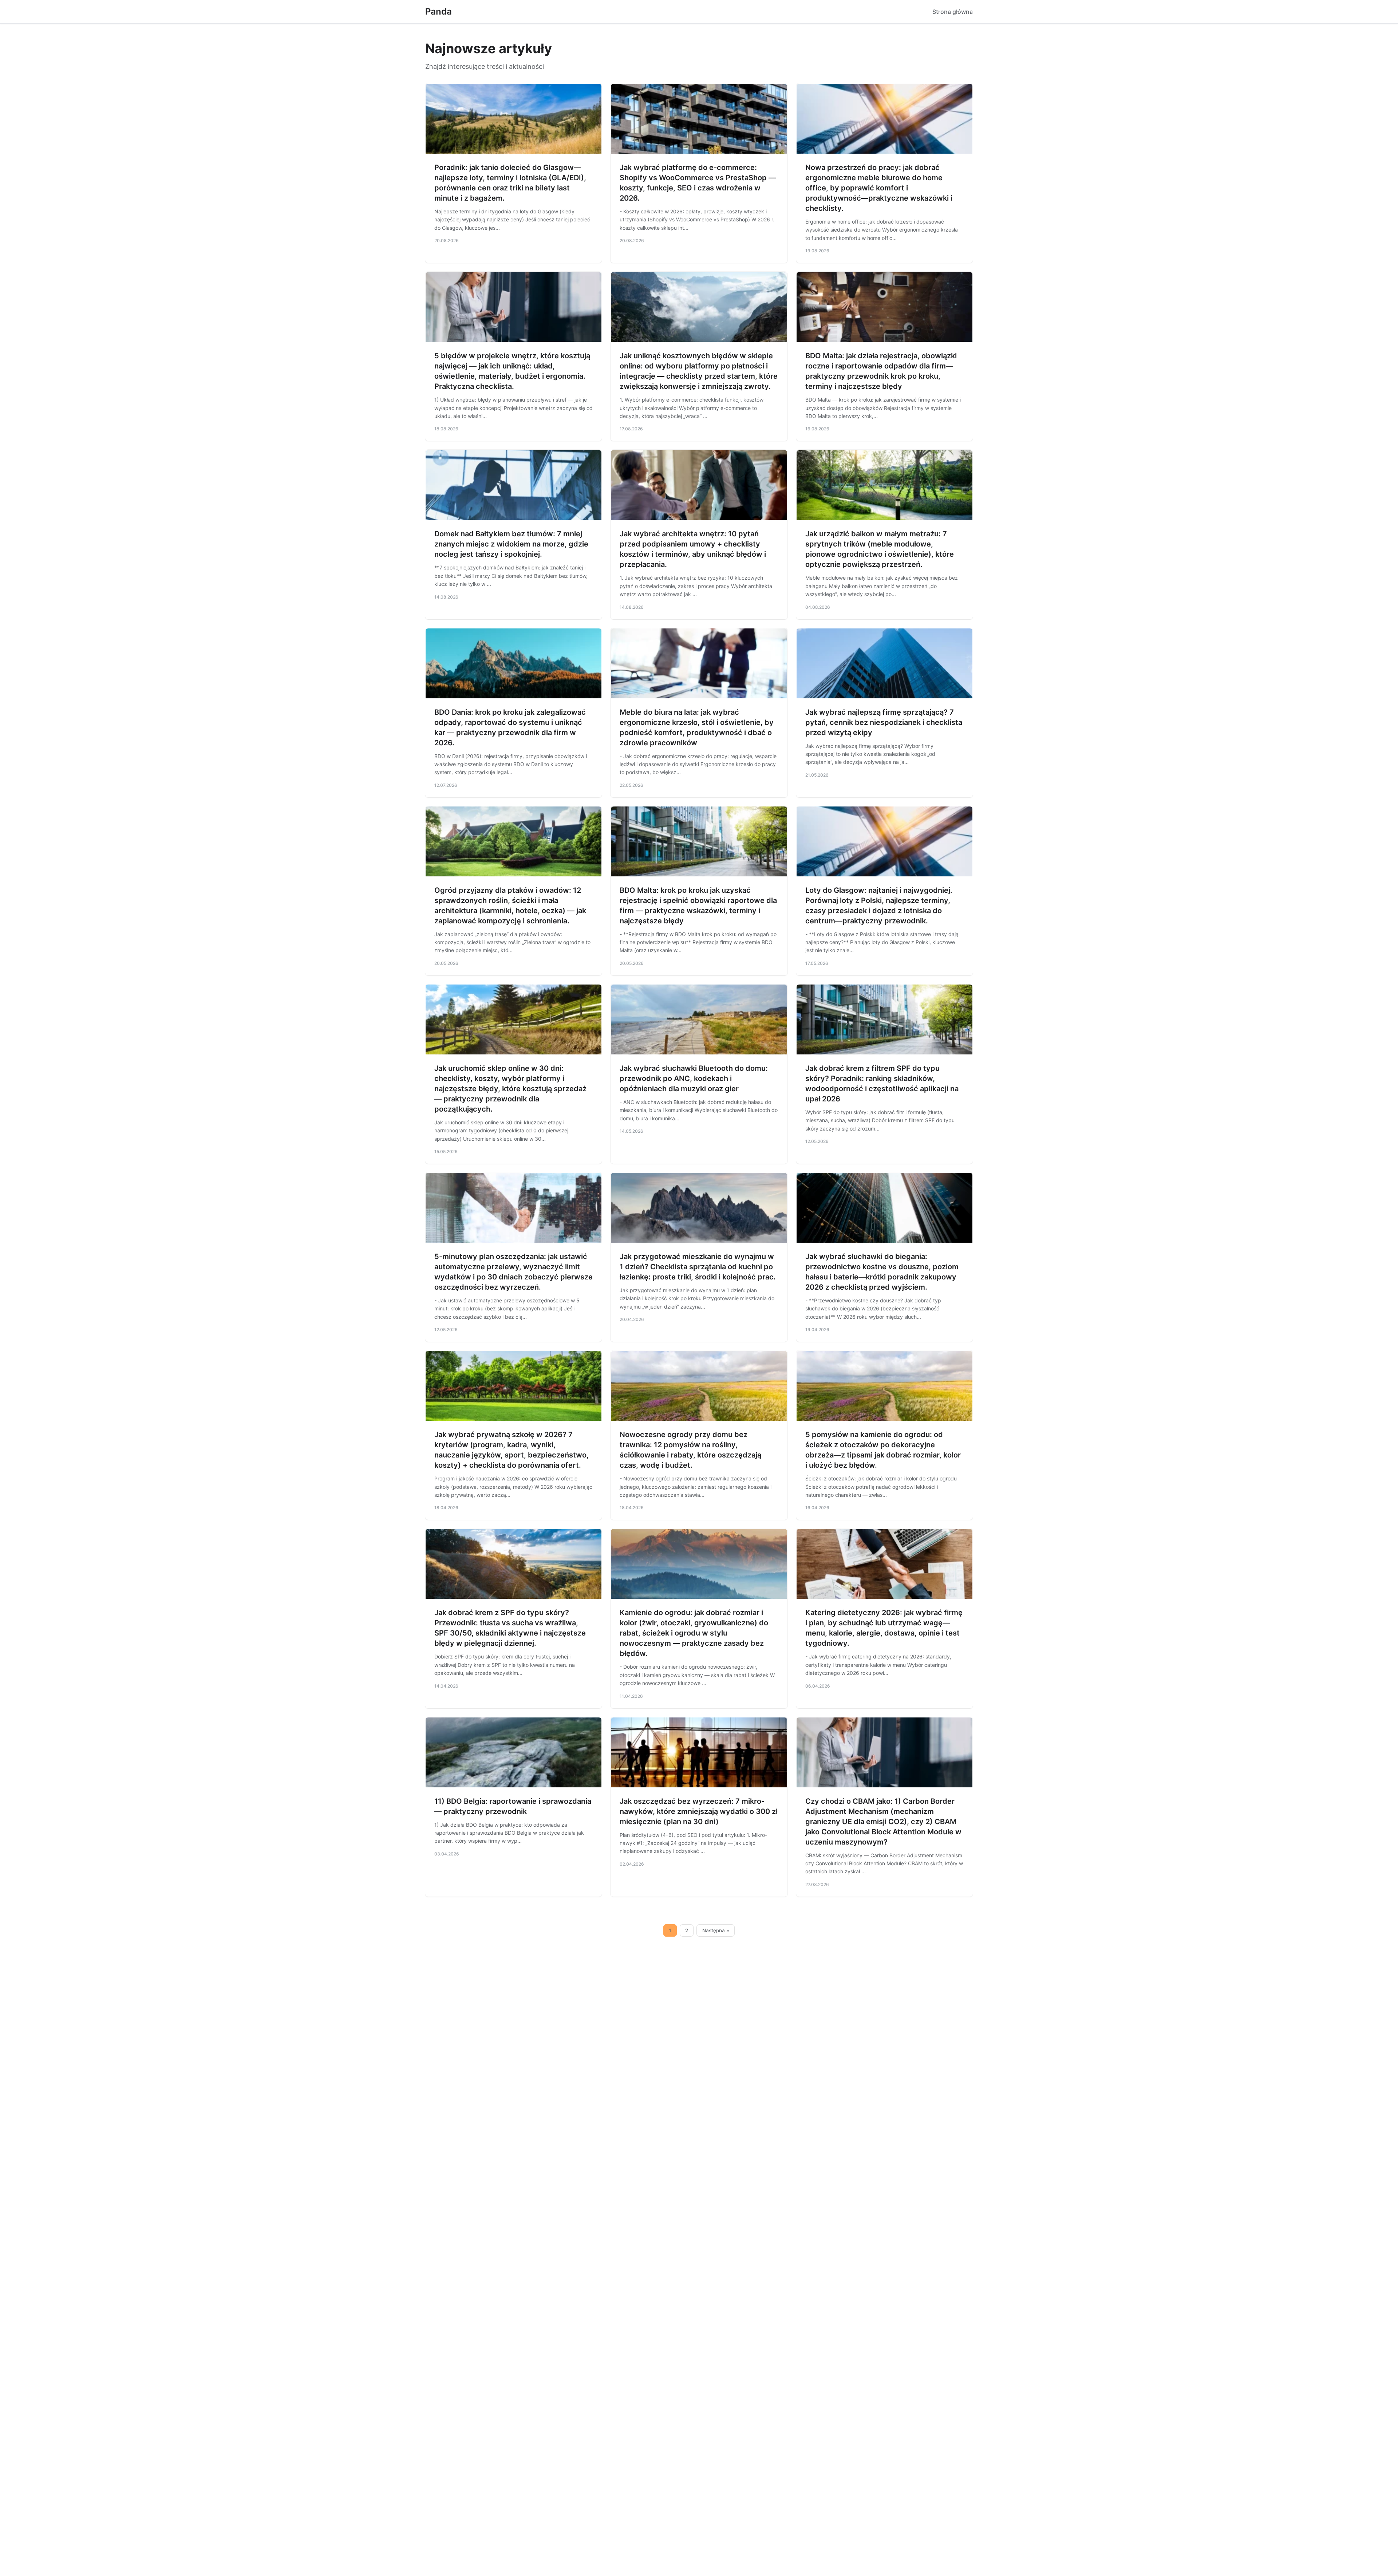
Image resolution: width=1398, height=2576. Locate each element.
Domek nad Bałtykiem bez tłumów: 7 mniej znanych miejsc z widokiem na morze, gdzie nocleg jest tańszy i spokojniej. (511, 544)
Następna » (716, 1930)
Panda (439, 11)
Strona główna (953, 12)
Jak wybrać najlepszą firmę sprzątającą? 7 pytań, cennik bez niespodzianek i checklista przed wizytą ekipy (884, 722)
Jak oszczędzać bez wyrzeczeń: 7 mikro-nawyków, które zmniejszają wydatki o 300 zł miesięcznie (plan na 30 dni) (699, 1811)
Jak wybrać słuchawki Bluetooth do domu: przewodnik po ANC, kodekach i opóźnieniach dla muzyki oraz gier (694, 1078)
